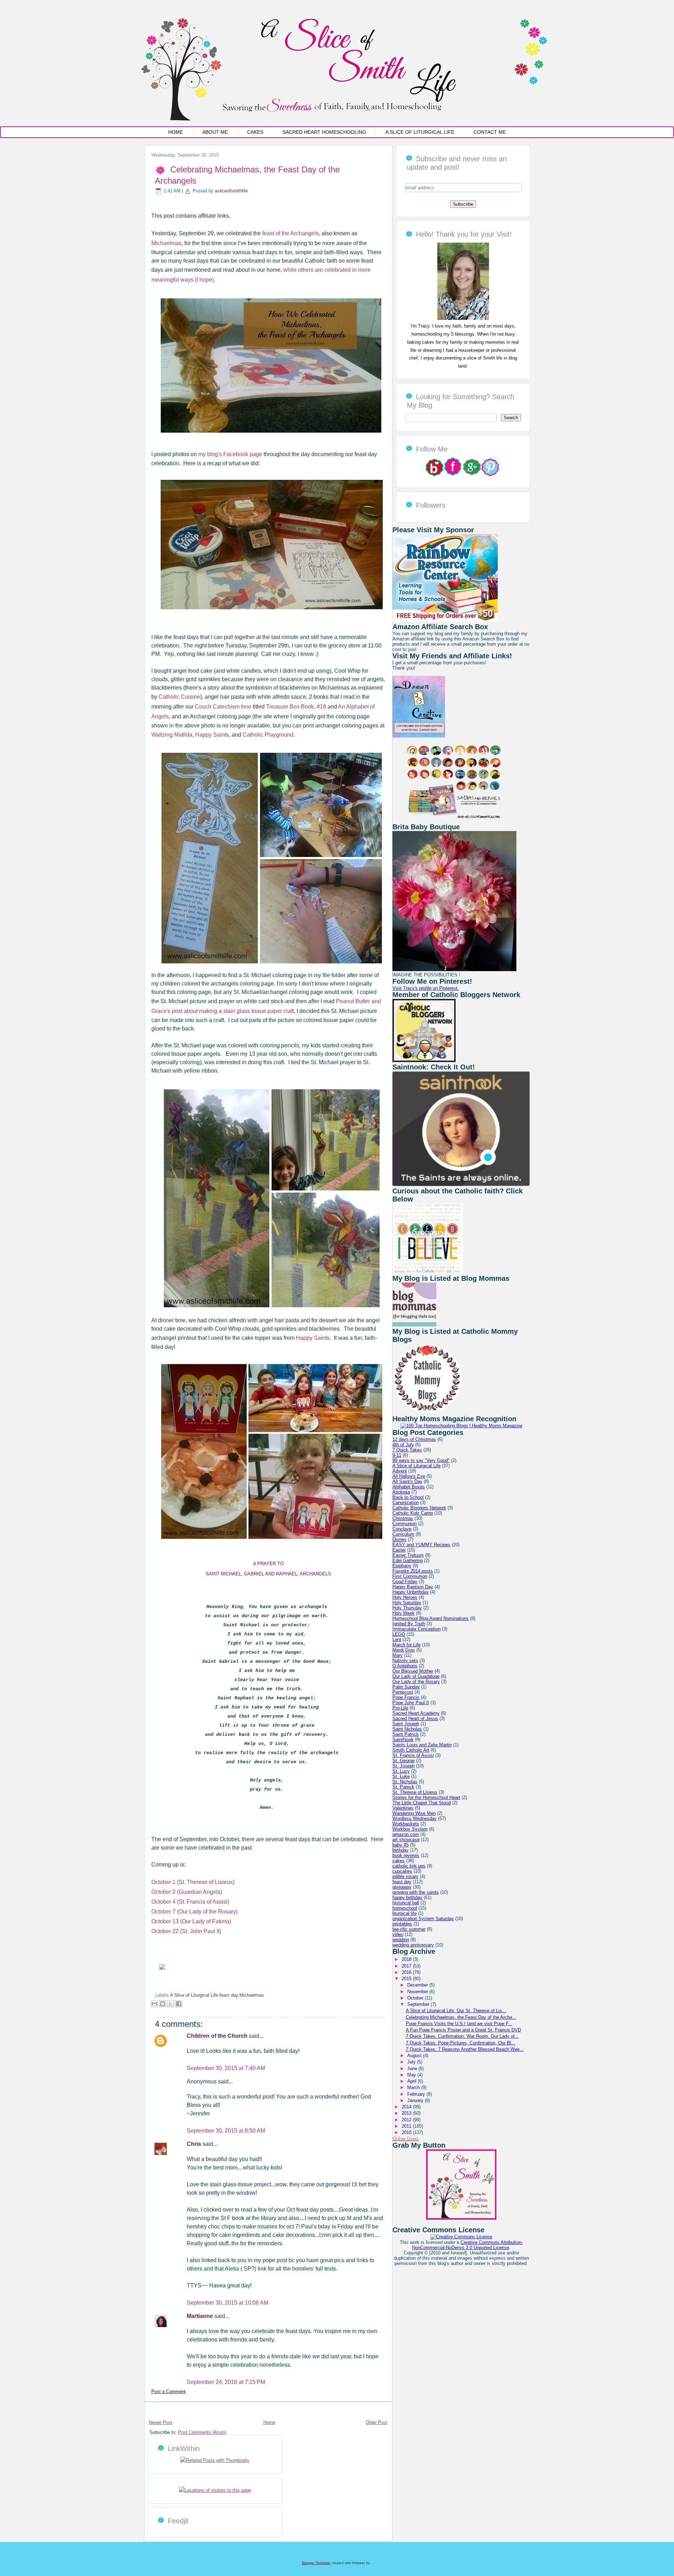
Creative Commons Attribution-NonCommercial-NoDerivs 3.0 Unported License (467, 2245)
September (419, 2004)
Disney (399, 1539)
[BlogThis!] (163, 2004)
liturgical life (405, 1913)
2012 (407, 2120)
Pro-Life (400, 1708)
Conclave (402, 1529)
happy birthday (407, 1898)
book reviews (406, 1855)
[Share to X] (171, 2004)
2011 (407, 2126)
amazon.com (406, 1834)
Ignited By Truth (409, 1624)
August (415, 2055)
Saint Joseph (406, 1724)
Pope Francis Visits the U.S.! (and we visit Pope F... (459, 2024)
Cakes (255, 132)
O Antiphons (405, 1666)
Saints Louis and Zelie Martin (422, 1745)
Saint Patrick (406, 1734)
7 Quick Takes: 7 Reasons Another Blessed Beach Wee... (465, 2049)
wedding (401, 1940)
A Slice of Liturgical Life (420, 132)
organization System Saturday (423, 1919)
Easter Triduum (408, 1555)
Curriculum (403, 1534)
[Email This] (154, 2004)
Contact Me (490, 132)
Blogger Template (316, 2563)
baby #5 (401, 1845)
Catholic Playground (268, 735)
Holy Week (404, 1613)
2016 (407, 1972)
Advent (400, 1471)
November (418, 1992)
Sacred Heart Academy (416, 1713)
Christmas (403, 1518)
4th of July (403, 1445)
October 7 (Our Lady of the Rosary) (194, 1912)
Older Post (377, 2422)
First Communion (410, 1576)
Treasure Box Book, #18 (296, 707)
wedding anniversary (413, 1945)
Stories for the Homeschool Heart (426, 1797)
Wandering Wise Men (414, 1813)
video (398, 1934)
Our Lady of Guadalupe (416, 1676)
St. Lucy (401, 1771)
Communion (405, 1524)
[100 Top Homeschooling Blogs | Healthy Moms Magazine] (461, 1426)
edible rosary (405, 1876)
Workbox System (410, 1829)
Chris (195, 2144)
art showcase (406, 1840)
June (413, 2068)
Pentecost (403, 1692)
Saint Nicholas (407, 1729)
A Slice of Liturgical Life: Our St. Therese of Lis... (456, 2011)
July (412, 2062)
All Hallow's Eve (409, 1476)
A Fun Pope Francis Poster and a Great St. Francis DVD (463, 2030)
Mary (398, 1655)
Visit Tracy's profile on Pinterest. (426, 988)
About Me (215, 132)
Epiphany (402, 1566)
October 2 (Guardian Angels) (187, 1892)
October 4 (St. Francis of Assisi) (190, 1902)
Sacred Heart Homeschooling (324, 132)
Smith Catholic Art (411, 1750)
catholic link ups (409, 1866)
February (417, 2094)
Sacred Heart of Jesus (415, 1718)
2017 (407, 1966)
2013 (407, 2113)
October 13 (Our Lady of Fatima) (191, 1921)
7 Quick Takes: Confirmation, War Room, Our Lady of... (462, 2036)
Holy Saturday (407, 1603)
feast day (229, 1995)
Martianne (201, 2316)
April (412, 2081)
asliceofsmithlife (231, 191)
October (416, 1998)
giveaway (402, 1887)
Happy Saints (211, 735)
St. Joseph (404, 1766)
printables (402, 1924)
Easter (399, 1550)
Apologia (401, 1492)
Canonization (406, 1503)
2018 (407, 1959)
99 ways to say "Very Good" (421, 1460)
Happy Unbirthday (411, 1592)
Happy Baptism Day (413, 1587)
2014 (407, 2107)
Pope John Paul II (411, 1703)
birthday (401, 1850)
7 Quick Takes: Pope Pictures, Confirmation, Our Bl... (461, 2043)
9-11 (397, 1455)
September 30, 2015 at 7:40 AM (226, 2068)
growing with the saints (416, 1892)
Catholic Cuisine (179, 697)
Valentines (403, 1808)
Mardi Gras (404, 1650)
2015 (407, 1979)
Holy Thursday (407, 1608)
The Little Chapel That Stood (422, 1803)
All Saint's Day (407, 1481)
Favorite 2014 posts (413, 1571)
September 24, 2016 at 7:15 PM (226, 2382)
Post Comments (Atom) (202, 2432)
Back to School (408, 1497)
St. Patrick (403, 1787)
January (416, 2100)
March (414, 2087)
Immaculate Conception (417, 1629)
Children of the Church (218, 2036)
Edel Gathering (408, 1560)
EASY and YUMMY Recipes (421, 1545)
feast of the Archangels (290, 233)
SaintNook (403, 1740)
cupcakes (402, 1871)
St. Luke (401, 1776)
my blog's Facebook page (230, 454)
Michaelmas (166, 243)
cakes (399, 1861)
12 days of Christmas (414, 1439)
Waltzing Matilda (172, 735)
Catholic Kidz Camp (413, 1513)
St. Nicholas (405, 1782)
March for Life (407, 1645)
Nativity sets (405, 1661)
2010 (407, 2132)
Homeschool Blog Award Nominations (431, 1618)
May (412, 2075)
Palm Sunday (406, 1687)
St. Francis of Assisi (413, 1755)
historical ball (406, 1903)
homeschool (405, 1908)
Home (176, 132)
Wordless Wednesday (415, 1819)
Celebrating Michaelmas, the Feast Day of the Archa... (461, 2017)
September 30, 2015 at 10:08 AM (227, 2303)
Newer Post (161, 2422)
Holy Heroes (405, 1597)
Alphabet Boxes (409, 1487)
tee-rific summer (409, 1929)
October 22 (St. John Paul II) (186, 1931)
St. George (404, 1761)
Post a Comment (168, 2391)
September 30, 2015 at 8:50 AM (226, 2131)
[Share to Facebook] (179, 2004)
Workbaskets (406, 1824)
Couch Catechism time (223, 707)
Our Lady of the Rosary (416, 1682)
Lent (397, 1639)
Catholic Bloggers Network (419, 1508)
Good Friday (405, 1582)
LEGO (399, 1634)
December (418, 1985)
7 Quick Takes (407, 1450)
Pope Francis (406, 1697)
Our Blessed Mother (413, 1671)
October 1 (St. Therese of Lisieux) (193, 1882)
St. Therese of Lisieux (415, 1792)
